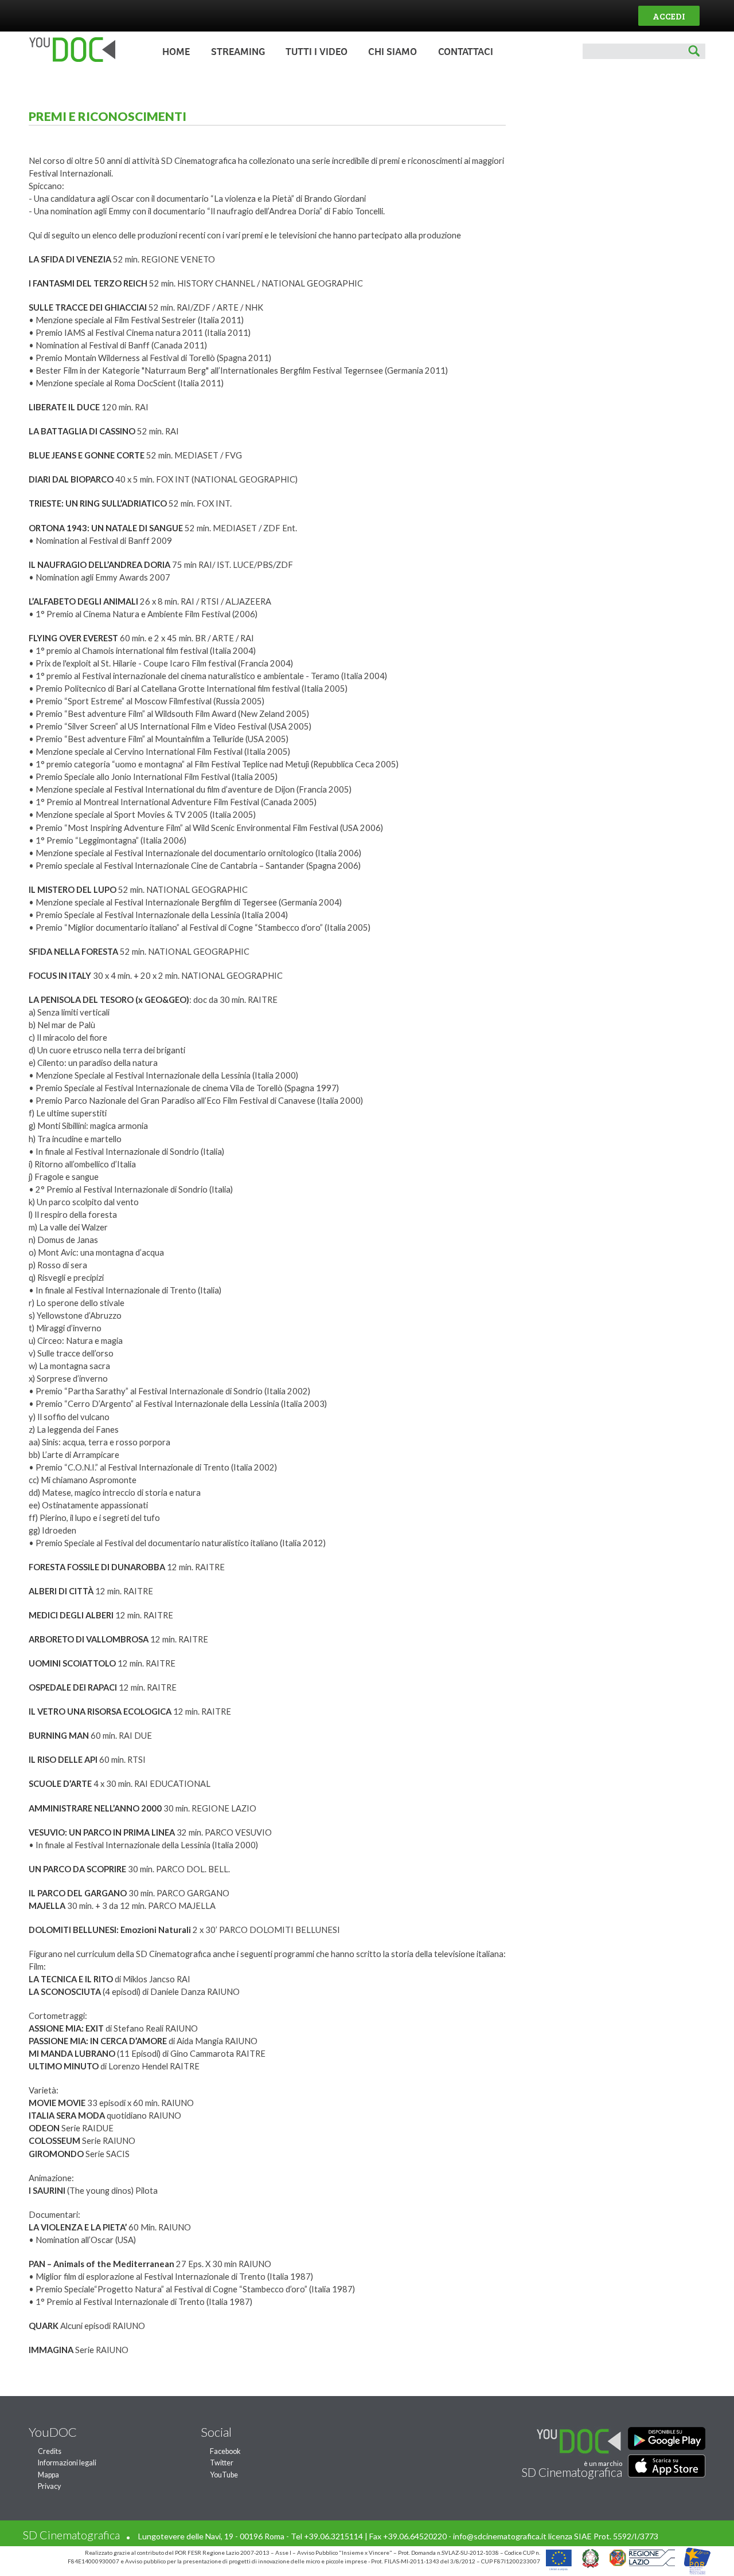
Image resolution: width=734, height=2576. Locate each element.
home (176, 52)
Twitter (222, 2463)
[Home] (69, 59)
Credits (50, 2451)
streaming (238, 52)
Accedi (669, 16)
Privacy (49, 2486)
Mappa (48, 2475)
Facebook (225, 2451)
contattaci (466, 52)
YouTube (224, 2475)
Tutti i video (317, 52)
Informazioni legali (67, 2463)
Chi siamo (393, 52)
